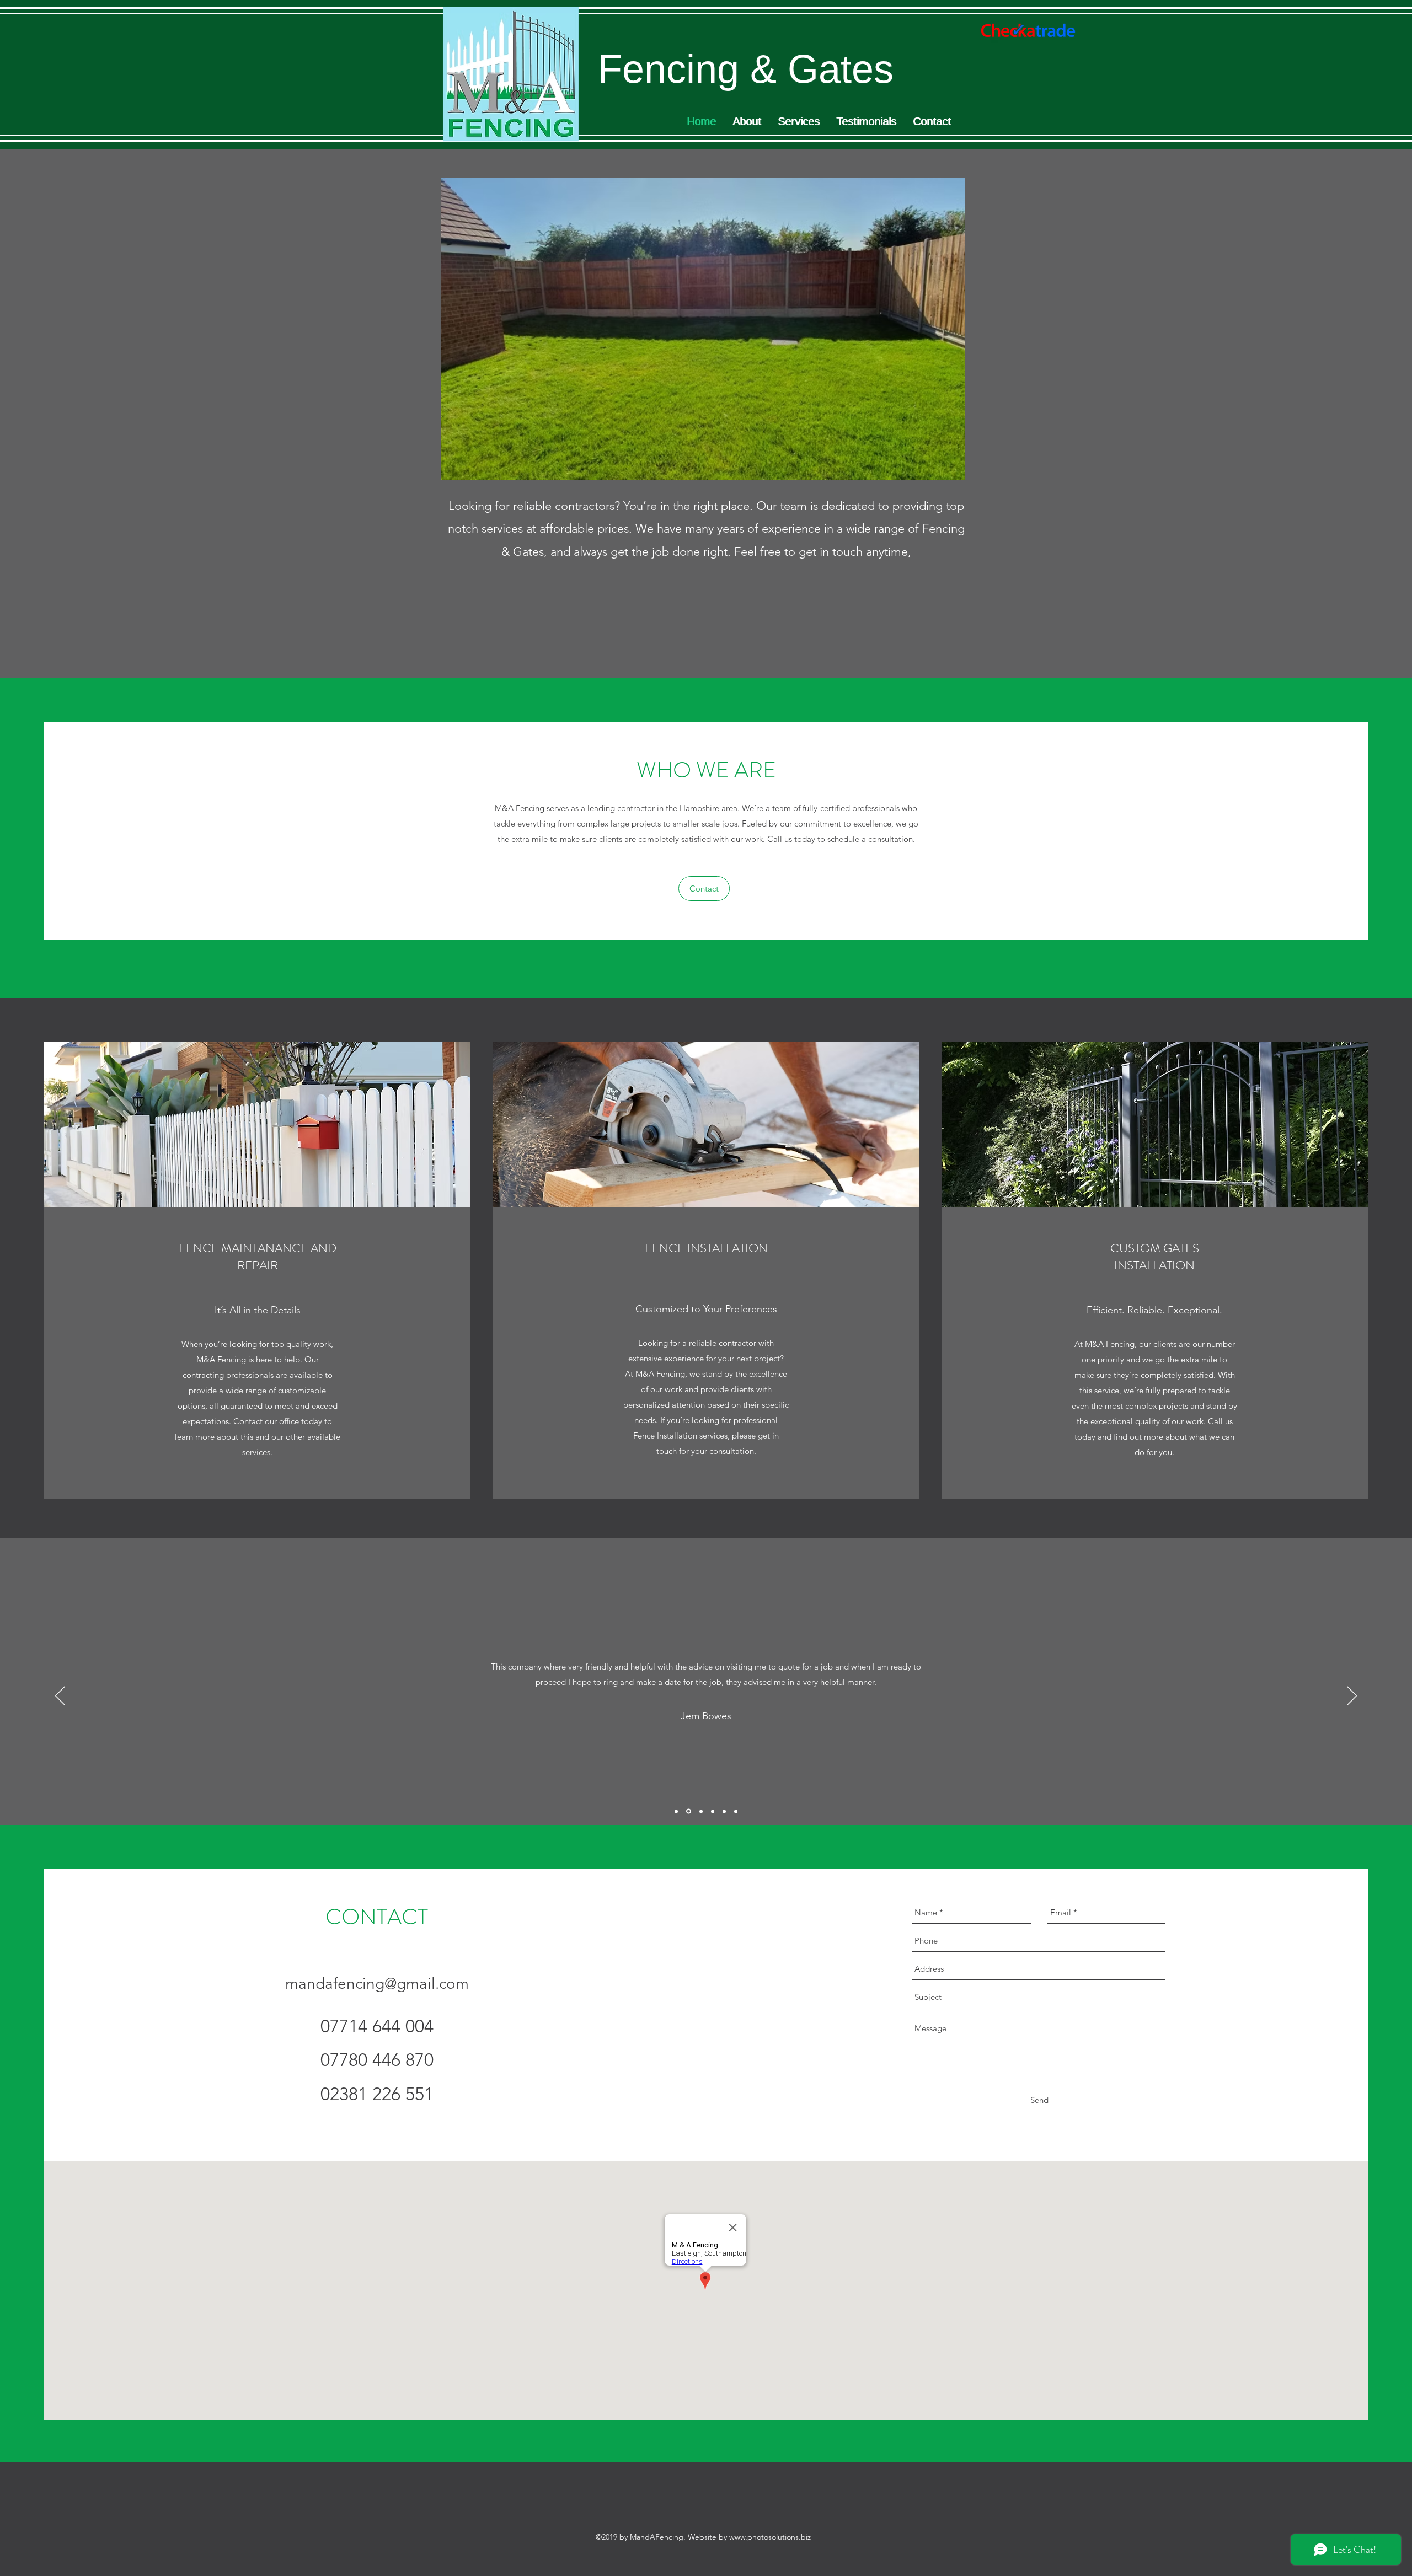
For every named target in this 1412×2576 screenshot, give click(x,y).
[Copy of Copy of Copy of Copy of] (736, 1811)
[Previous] (60, 1697)
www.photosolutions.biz (770, 2537)
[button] (703, 329)
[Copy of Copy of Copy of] (724, 1811)
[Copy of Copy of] (713, 1811)
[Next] (1352, 1697)
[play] (938, 470)
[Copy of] (700, 1812)
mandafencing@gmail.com (377, 1984)
